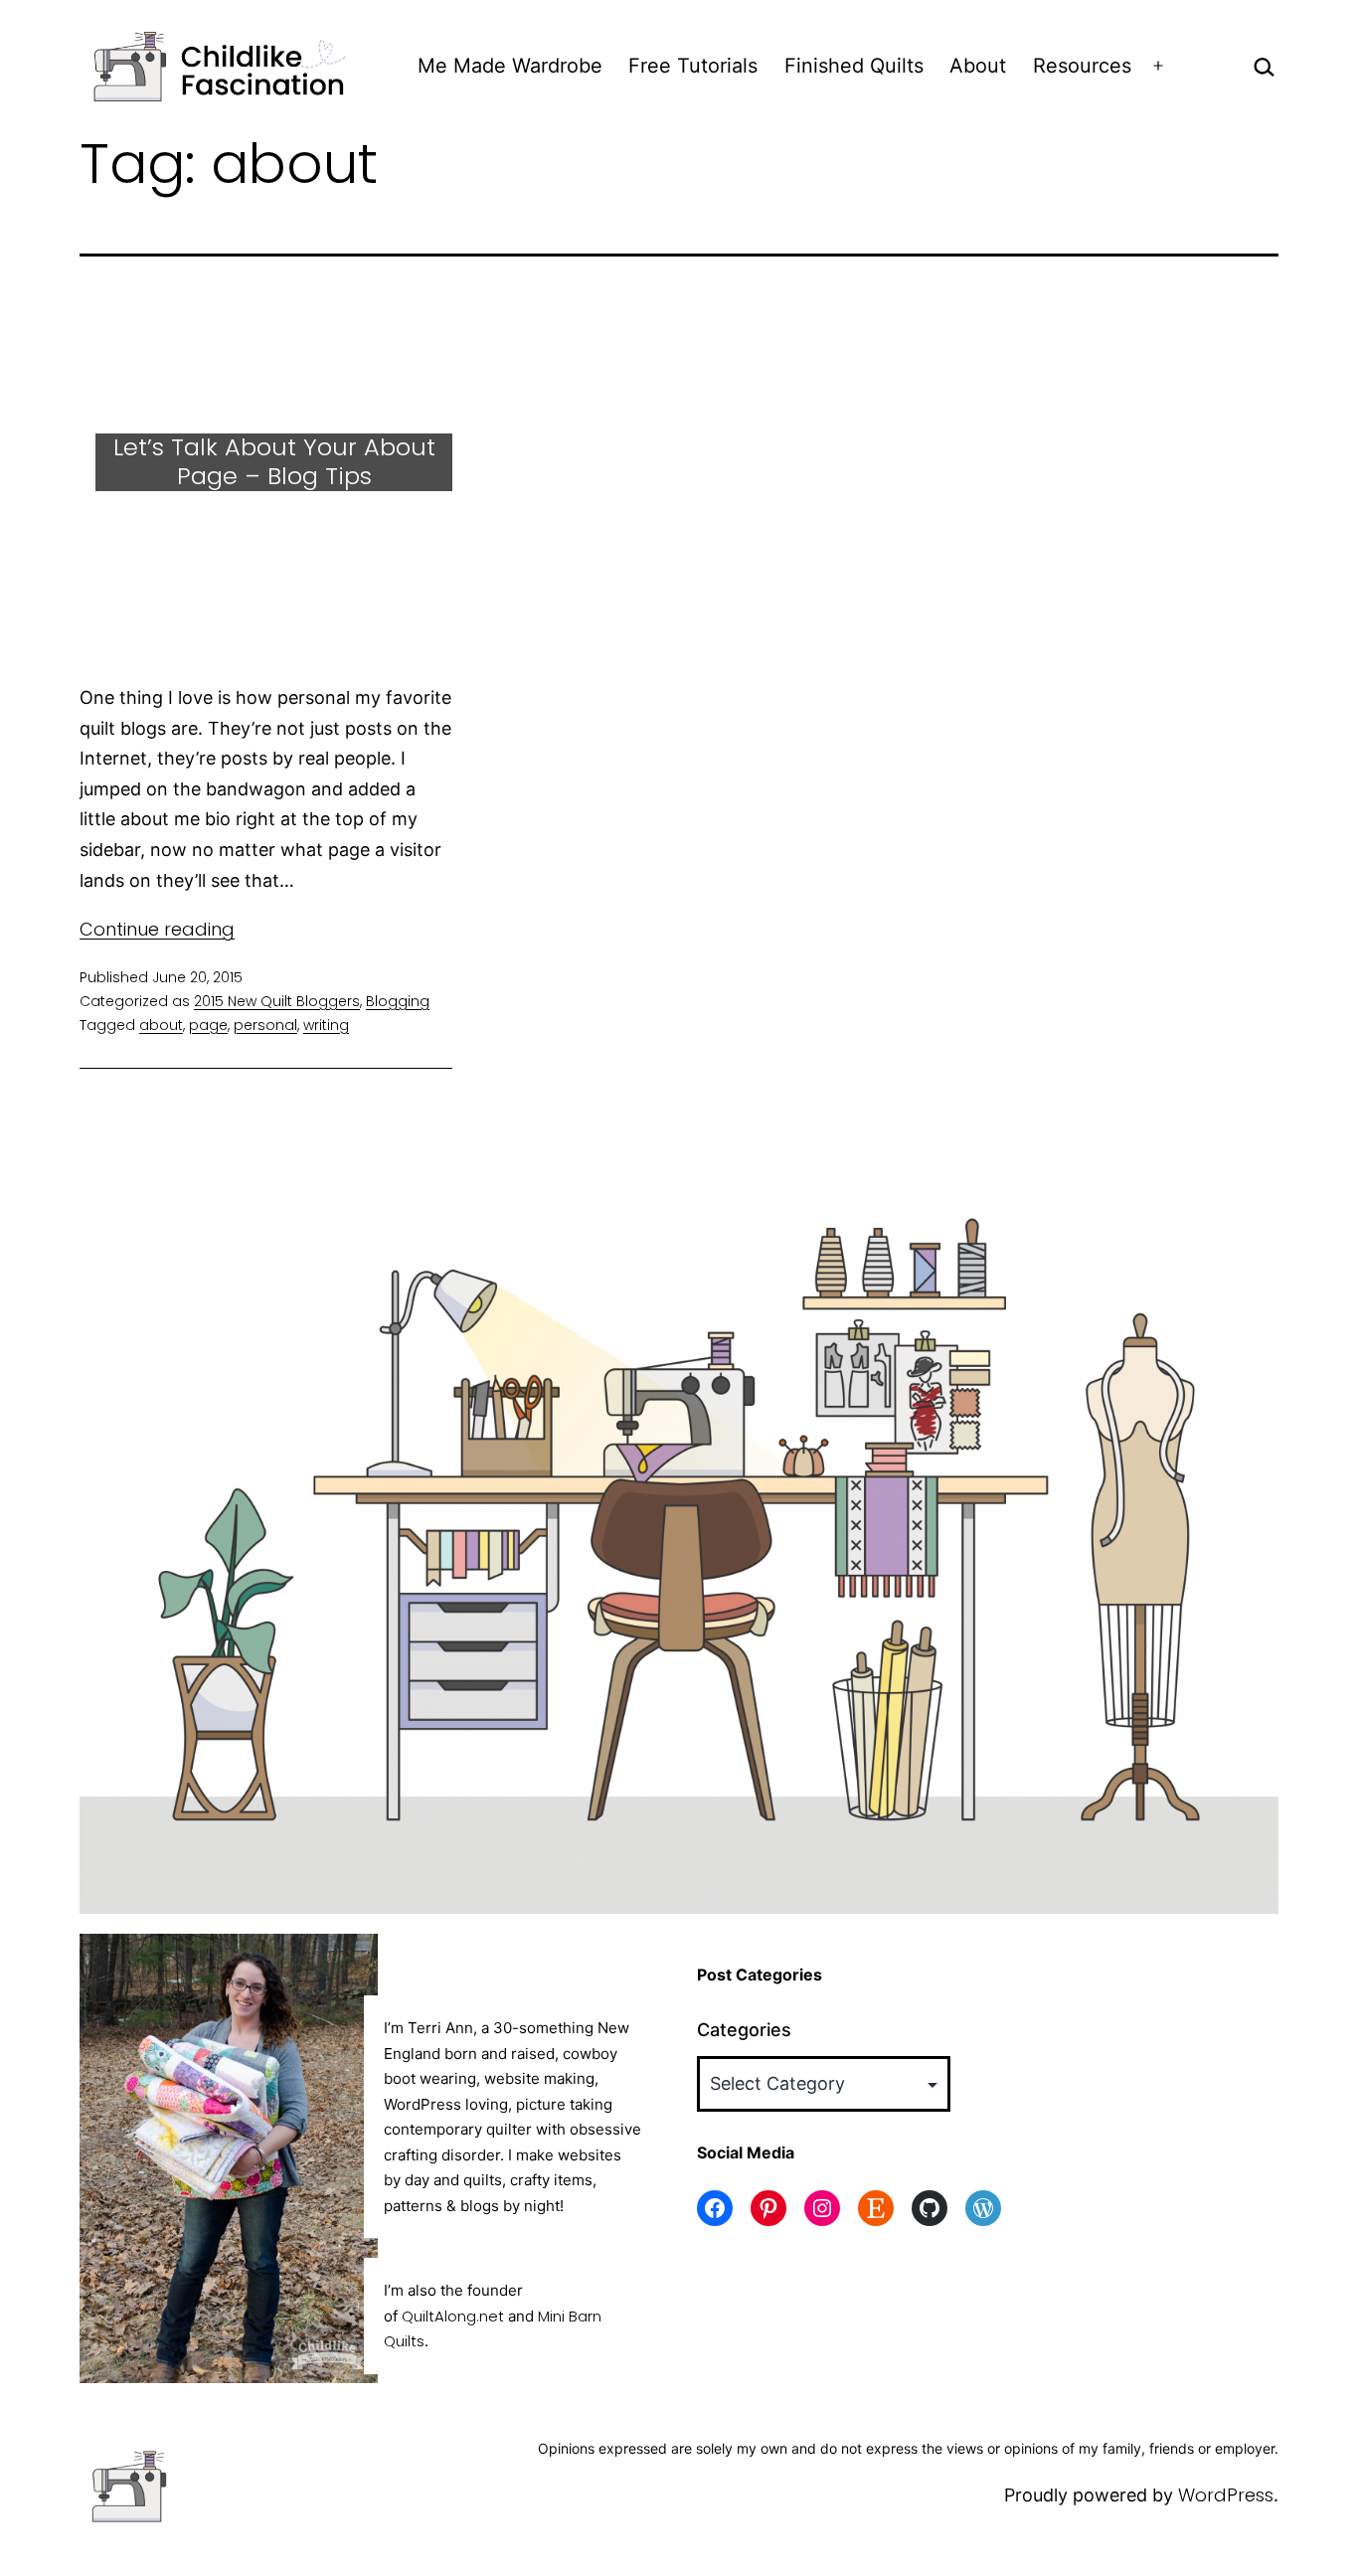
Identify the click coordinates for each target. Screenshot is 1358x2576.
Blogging (398, 1001)
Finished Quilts (854, 66)
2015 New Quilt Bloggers (277, 1001)
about (161, 1025)
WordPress (1226, 2495)
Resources (1082, 66)
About (978, 66)
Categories (744, 2030)
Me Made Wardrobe (510, 66)
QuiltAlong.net (453, 2316)
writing (326, 1025)
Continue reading (157, 929)
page (208, 1025)
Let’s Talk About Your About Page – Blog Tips (274, 461)
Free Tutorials (693, 66)
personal (265, 1025)
